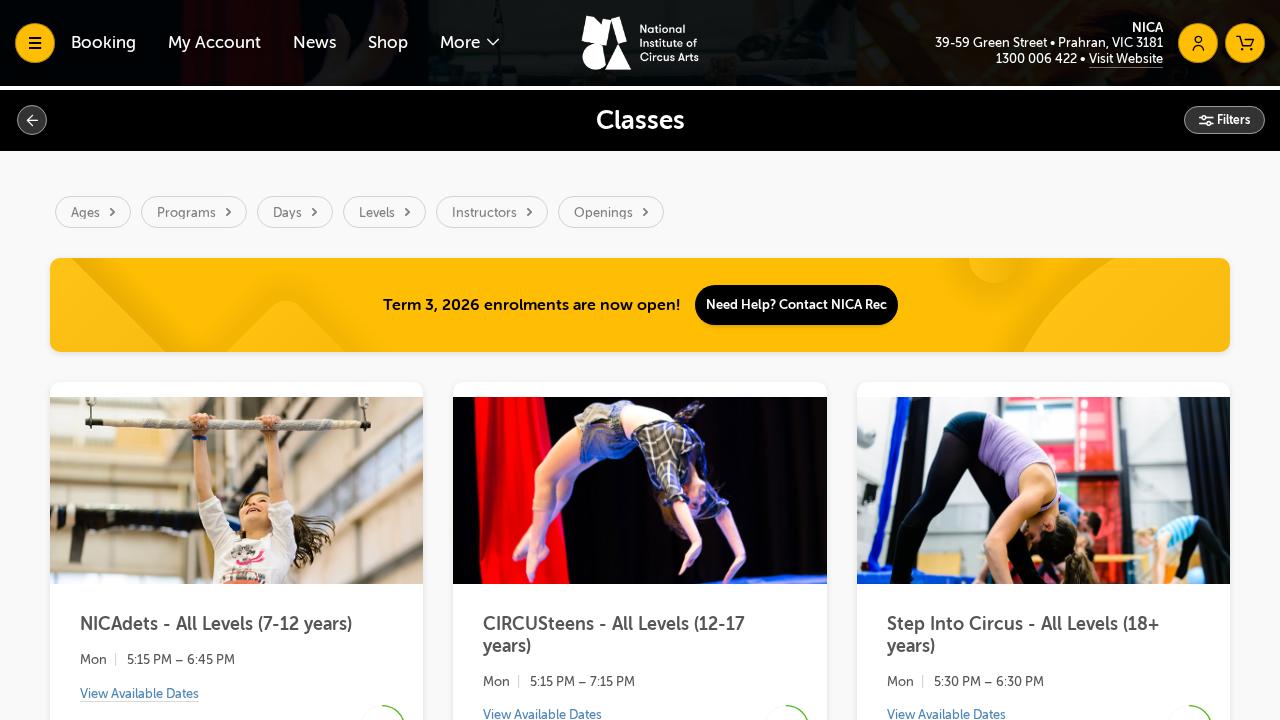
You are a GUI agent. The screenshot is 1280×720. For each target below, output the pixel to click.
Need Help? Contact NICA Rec (796, 304)
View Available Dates (139, 693)
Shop (388, 42)
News (314, 42)
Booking (103, 42)
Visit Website (1126, 58)
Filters (1232, 120)
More (462, 42)
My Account (214, 42)
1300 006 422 (1038, 58)
